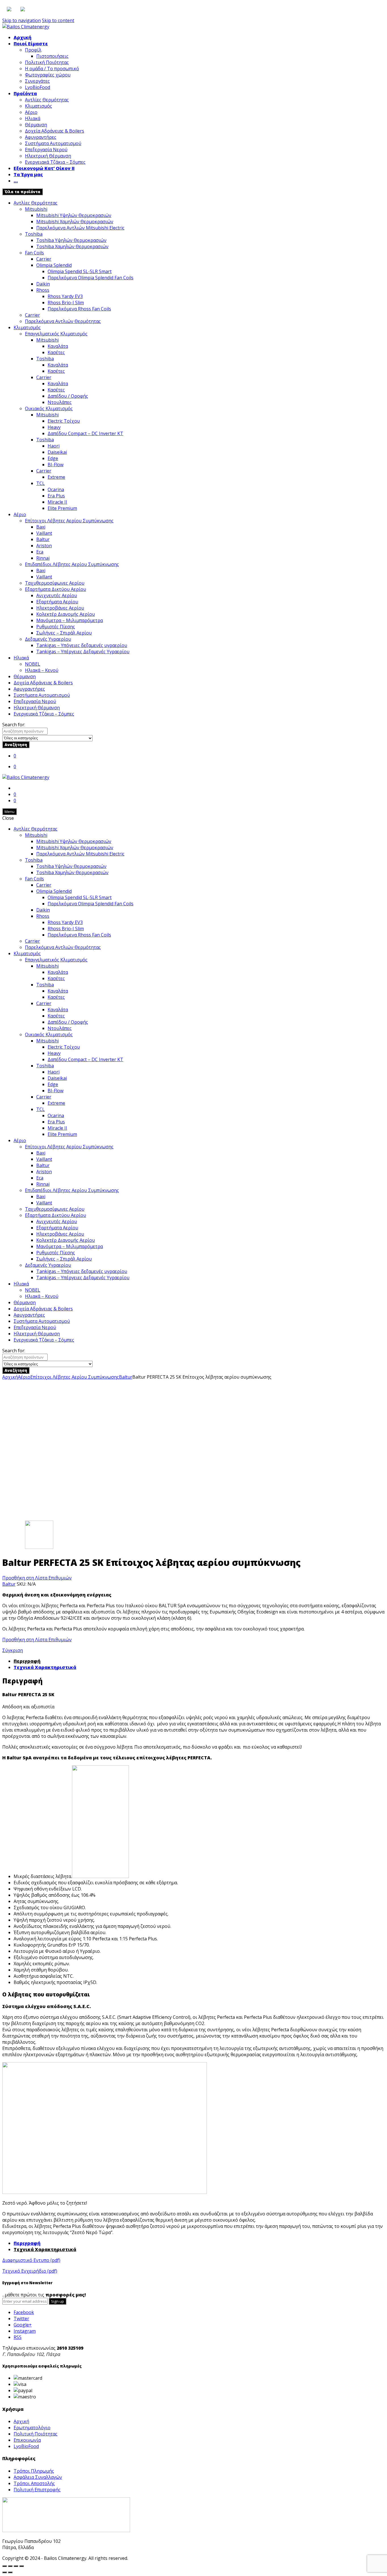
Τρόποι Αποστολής (34, 2483)
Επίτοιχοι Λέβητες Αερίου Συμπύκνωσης (69, 521)
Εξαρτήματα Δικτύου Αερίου (56, 589)
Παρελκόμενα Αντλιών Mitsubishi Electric (80, 228)
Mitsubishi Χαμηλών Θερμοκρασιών (75, 222)
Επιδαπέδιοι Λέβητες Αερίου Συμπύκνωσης (72, 564)
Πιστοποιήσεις (52, 56)
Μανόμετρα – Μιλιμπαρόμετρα (70, 620)
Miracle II (57, 502)
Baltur (43, 539)
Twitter (21, 2319)
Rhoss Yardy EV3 (65, 296)
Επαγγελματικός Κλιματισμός (56, 334)
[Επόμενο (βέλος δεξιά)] (10, 2572)
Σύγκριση (13, 1650)
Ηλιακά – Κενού (42, 670)
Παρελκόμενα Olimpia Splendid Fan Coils (91, 278)
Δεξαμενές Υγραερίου (48, 639)
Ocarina (56, 489)
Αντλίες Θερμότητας (47, 100)
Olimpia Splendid (54, 265)
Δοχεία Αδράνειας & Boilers (55, 131)
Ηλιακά (33, 118)
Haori (54, 446)
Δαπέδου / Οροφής (68, 396)
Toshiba (34, 234)
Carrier (44, 259)
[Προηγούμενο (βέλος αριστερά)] (5, 2572)
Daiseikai (57, 452)
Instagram (25, 2331)
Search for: (14, 725)
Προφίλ (33, 50)
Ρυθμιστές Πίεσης (56, 627)
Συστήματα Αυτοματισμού (53, 143)
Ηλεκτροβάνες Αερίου (60, 608)
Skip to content (58, 20)
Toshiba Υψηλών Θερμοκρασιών (71, 240)
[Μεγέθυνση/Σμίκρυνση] (22, 2566)
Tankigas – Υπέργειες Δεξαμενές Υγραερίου (83, 652)
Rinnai (43, 558)
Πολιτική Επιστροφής (37, 2490)
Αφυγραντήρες (41, 137)
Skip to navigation (22, 20)
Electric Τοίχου (64, 421)
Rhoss (43, 290)
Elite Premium (62, 508)
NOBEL (33, 664)
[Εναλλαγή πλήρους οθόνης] (16, 2566)
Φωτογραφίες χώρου (48, 75)
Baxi (41, 527)
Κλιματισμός (39, 106)
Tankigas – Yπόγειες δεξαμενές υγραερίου (82, 645)
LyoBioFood (38, 87)
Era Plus (56, 496)
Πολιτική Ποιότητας (47, 62)
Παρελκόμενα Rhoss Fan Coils (79, 309)
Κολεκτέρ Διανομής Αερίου (66, 614)
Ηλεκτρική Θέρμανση (48, 156)
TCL (41, 483)
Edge (53, 458)
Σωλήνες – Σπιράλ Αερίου (64, 633)
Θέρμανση (36, 125)
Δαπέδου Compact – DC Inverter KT (85, 433)
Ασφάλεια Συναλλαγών (38, 2477)
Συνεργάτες (37, 81)
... (16, 181)
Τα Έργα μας (28, 174)
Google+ (23, 2325)
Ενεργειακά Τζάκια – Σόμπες (55, 162)
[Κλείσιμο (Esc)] (5, 2566)
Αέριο (31, 112)
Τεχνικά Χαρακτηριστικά (45, 1667)
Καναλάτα (58, 346)
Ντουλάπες (60, 402)
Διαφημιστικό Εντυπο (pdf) (31, 2260)
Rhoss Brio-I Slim (66, 303)
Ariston (44, 546)
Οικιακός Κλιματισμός (49, 408)
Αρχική (23, 37)
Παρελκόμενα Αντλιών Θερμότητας (63, 321)
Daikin (43, 284)
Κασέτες (56, 352)
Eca (40, 552)
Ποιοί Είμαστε (31, 44)
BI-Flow (56, 465)
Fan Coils (34, 253)
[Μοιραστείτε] (10, 2566)
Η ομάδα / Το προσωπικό (52, 69)
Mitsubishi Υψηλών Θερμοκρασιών (74, 215)
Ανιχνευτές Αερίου (57, 595)
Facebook (24, 2312)
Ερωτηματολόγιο (32, 2428)
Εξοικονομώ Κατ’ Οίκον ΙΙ (44, 168)
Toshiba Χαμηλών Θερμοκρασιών (72, 246)
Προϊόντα (25, 93)
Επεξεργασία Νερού (46, 150)
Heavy (54, 427)
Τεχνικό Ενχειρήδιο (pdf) (30, 2271)
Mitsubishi (36, 209)
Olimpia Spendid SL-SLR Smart (80, 271)
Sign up (58, 2301)
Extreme (56, 477)
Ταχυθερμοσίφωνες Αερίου (55, 583)
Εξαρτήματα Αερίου (57, 602)
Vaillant (44, 533)
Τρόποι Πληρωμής (34, 2471)
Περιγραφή (27, 1661)
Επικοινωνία (27, 2440)
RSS (18, 2337)
